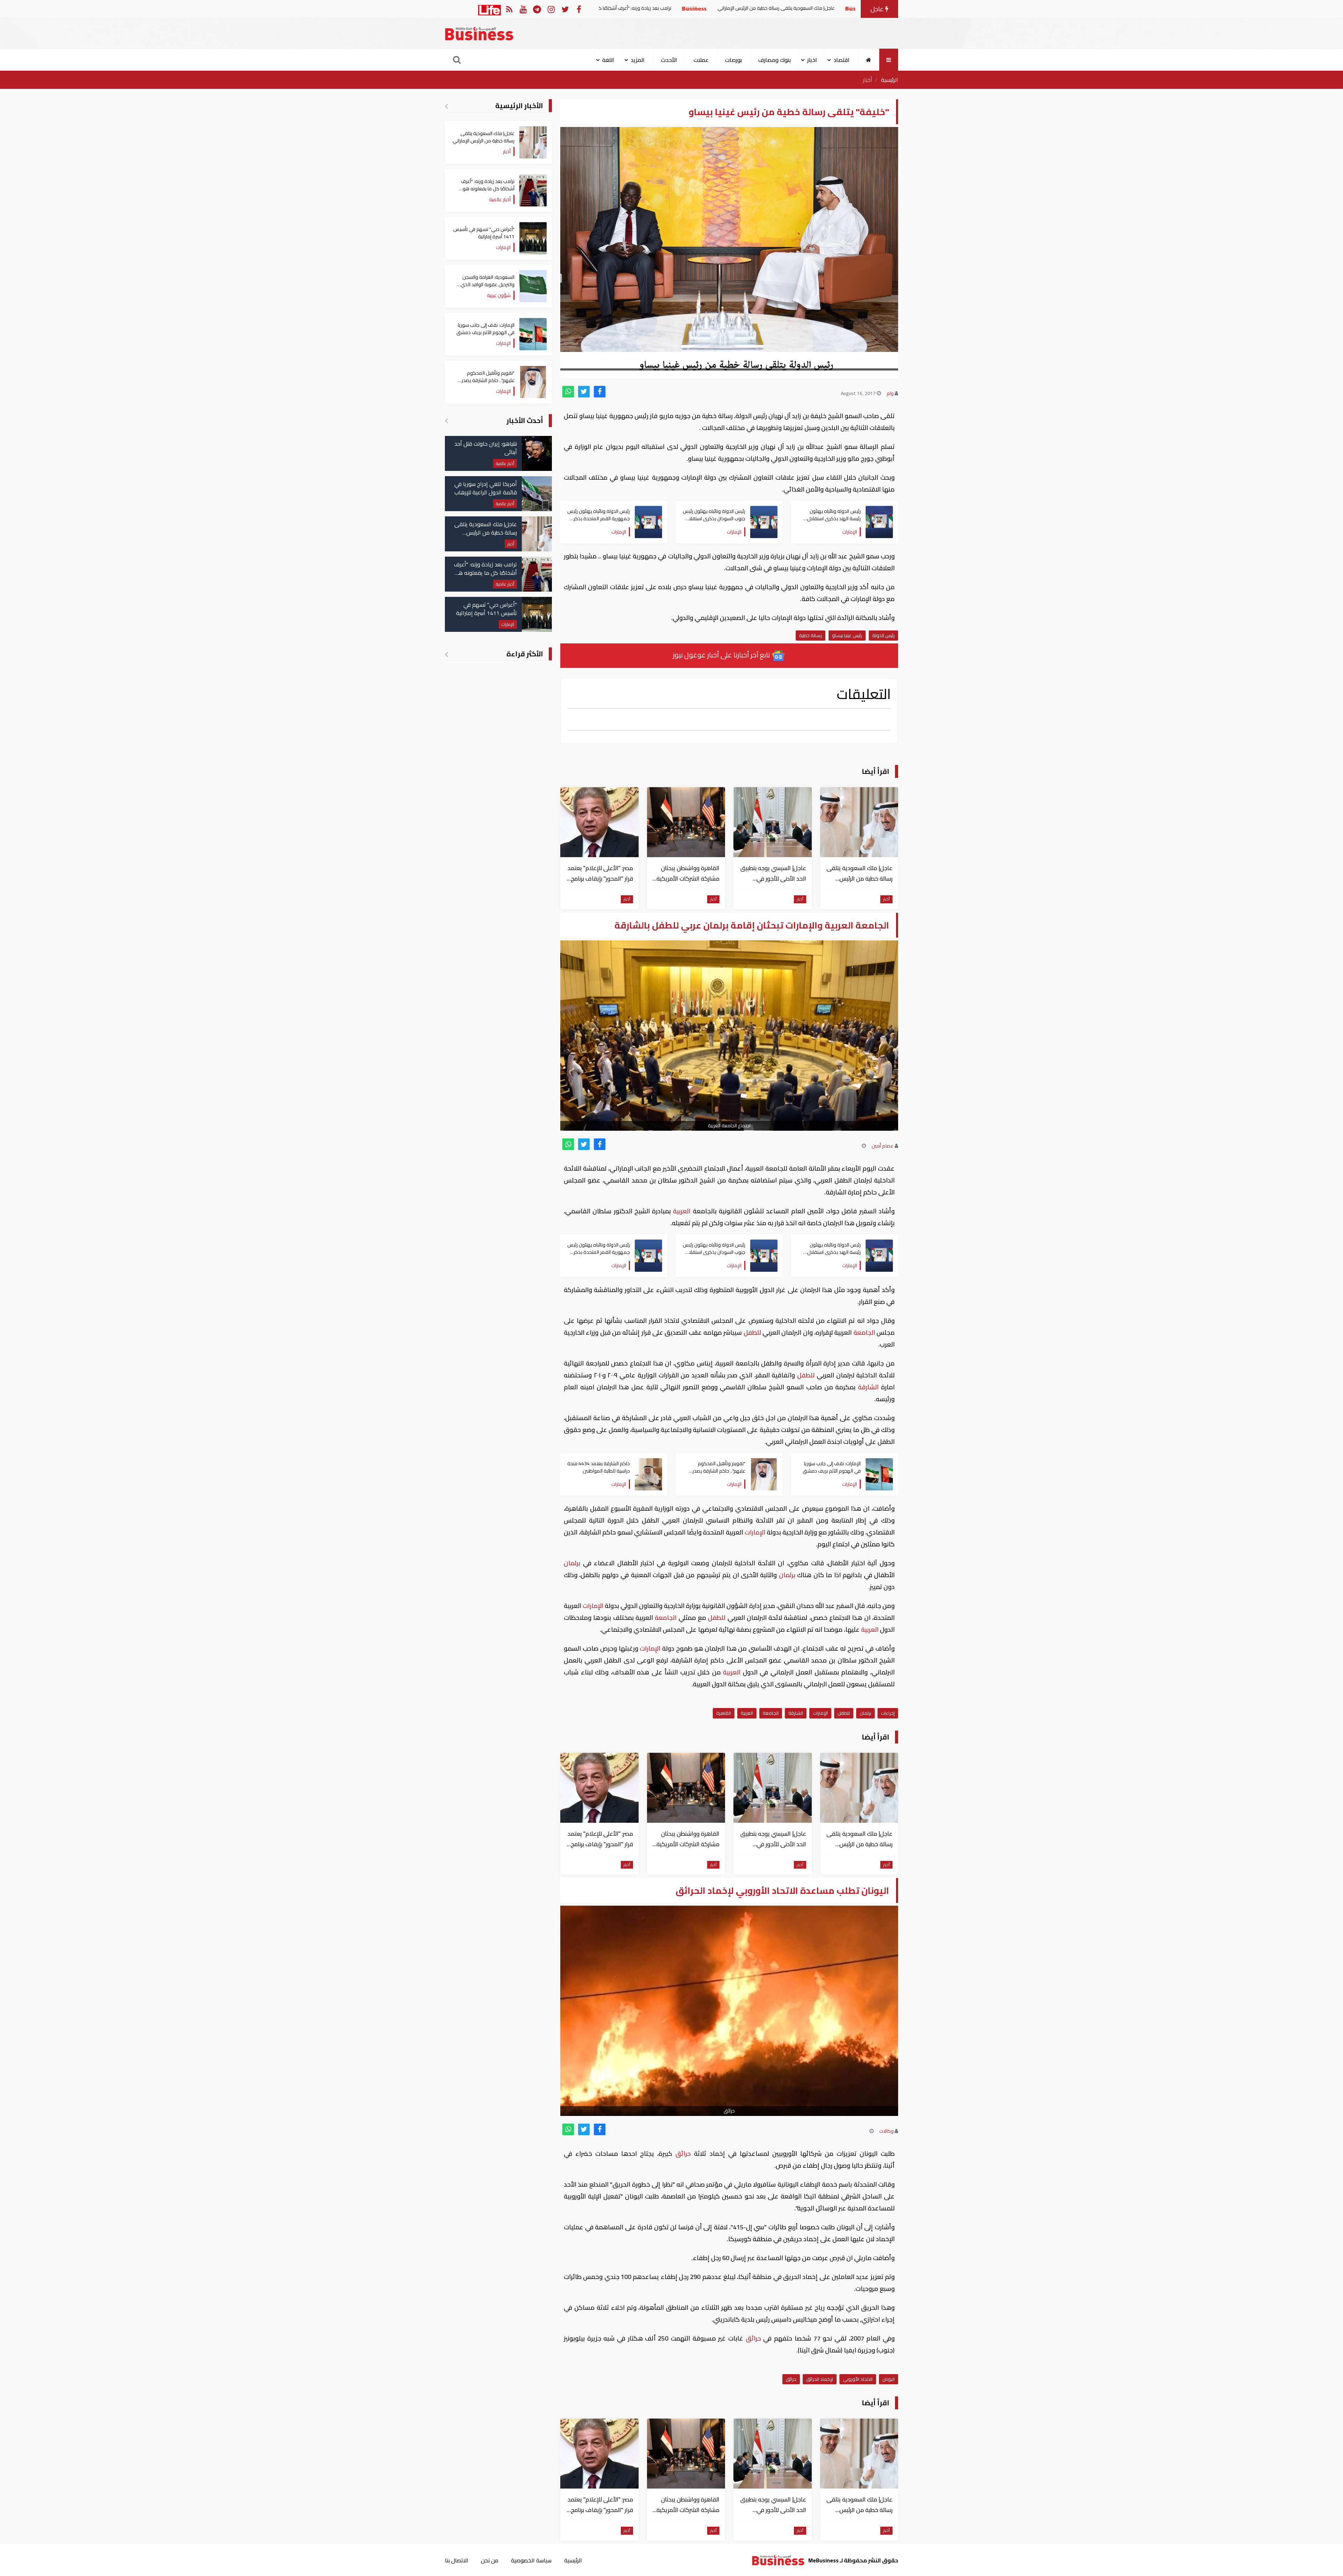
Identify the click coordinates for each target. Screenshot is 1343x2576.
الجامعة (864, 1332)
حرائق (683, 2154)
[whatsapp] (568, 392)
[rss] (509, 9)
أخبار (868, 80)
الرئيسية (890, 80)
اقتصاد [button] (841, 60)
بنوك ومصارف (774, 60)
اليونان (889, 2379)
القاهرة (724, 1713)
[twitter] (584, 392)
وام (890, 393)
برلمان (573, 1563)
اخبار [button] (812, 60)
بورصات (733, 60)
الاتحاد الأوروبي (858, 2379)
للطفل (752, 1332)
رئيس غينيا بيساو (847, 635)
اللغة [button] (608, 60)
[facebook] (600, 392)
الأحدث (669, 60)
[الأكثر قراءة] (446, 654)
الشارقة (868, 1387)
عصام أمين (883, 1146)
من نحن (490, 2560)
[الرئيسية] (869, 60)
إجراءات (888, 1713)
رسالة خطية (811, 635)
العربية (682, 1211)
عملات (701, 60)
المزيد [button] (638, 60)
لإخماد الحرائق (820, 2379)
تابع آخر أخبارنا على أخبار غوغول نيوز (722, 655)
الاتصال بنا (457, 2560)
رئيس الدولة (883, 635)
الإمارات (755, 1532)
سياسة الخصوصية (531, 2560)
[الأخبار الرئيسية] (446, 106)
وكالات (886, 2131)
